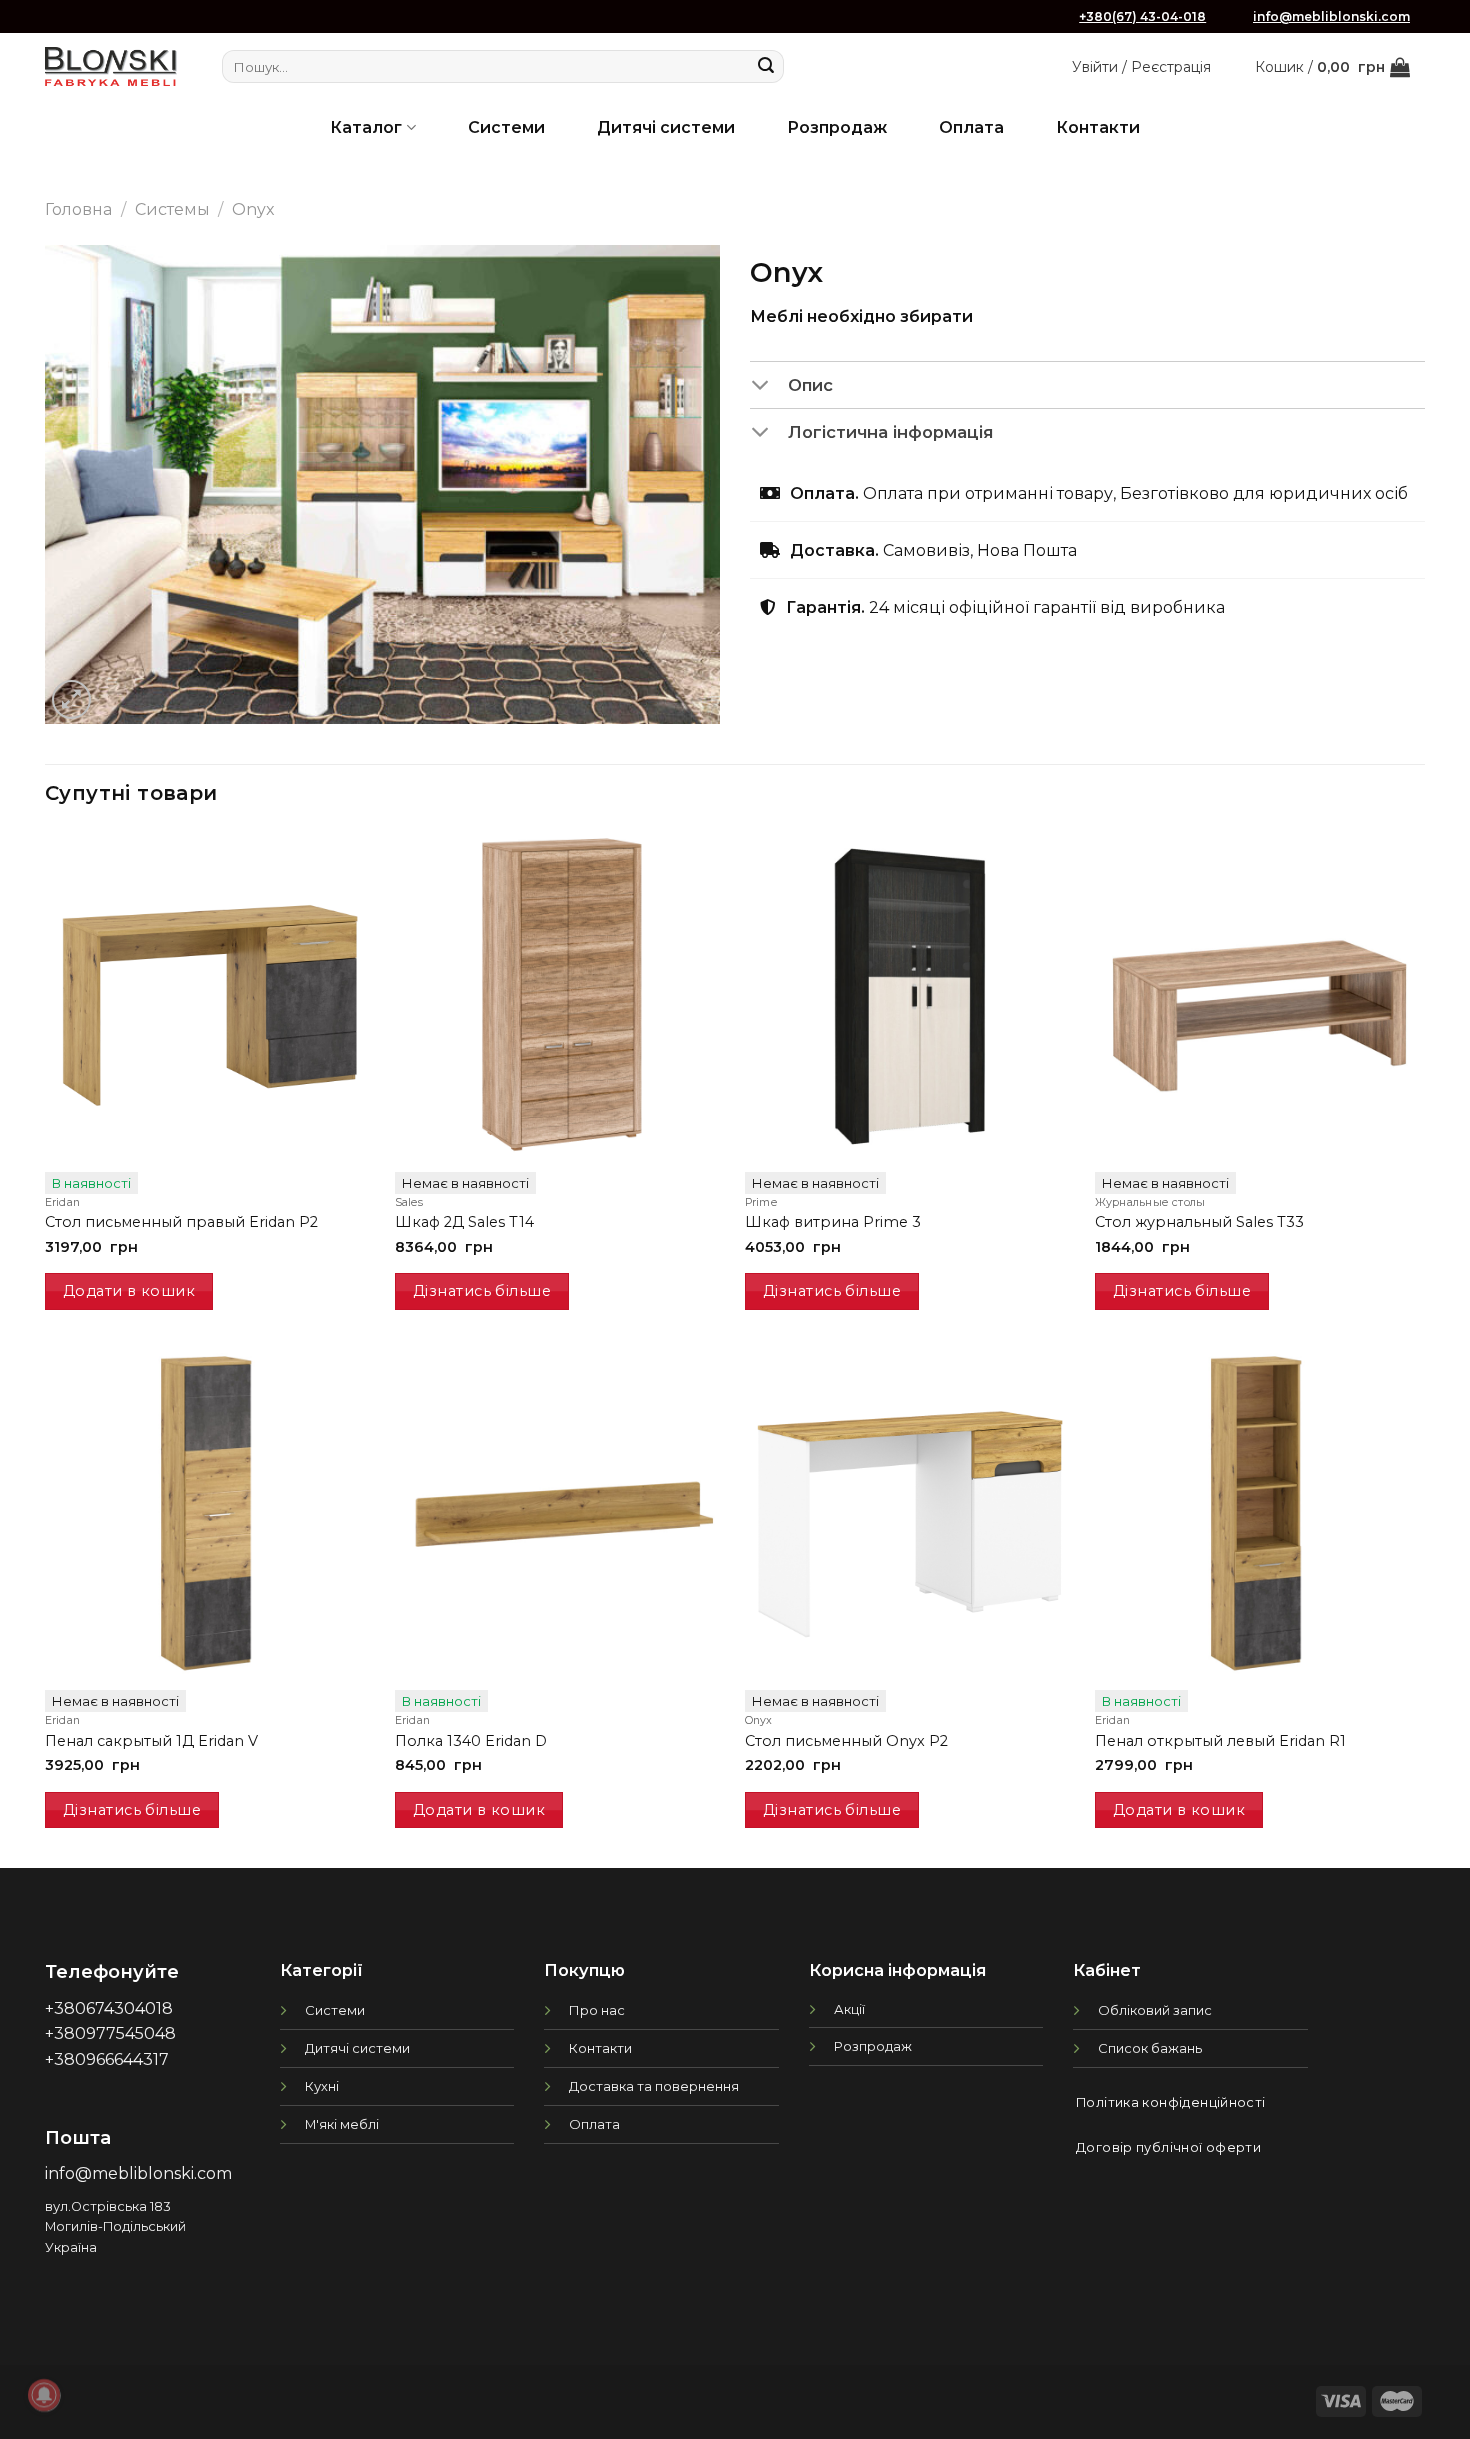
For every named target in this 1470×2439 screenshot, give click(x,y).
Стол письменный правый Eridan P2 (181, 1222)
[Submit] (766, 67)
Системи (506, 127)
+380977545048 (110, 2033)
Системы (172, 209)
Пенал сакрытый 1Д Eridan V (151, 1741)
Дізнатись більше (482, 1291)
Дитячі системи (666, 127)
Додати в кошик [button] (129, 1291)
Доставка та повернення (654, 2086)
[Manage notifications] (44, 2395)
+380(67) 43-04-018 (1142, 16)
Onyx (253, 209)
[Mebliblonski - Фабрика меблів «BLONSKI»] (111, 66)
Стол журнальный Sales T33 (1199, 1222)
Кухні (322, 2086)
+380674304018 (109, 2008)
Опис (810, 385)
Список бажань (1150, 2048)
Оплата (971, 127)
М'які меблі (342, 2124)
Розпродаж (837, 127)
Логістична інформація (890, 432)
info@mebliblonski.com (1331, 16)
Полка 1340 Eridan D (471, 1741)
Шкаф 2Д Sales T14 (464, 1222)
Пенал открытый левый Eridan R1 (1220, 1741)
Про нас (597, 2010)
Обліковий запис (1155, 2010)
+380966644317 (107, 2059)
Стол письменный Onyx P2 (846, 1741)
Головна (78, 209)
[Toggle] (768, 387)
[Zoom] (71, 699)
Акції (849, 2009)
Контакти (1098, 127)
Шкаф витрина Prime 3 (833, 1222)
